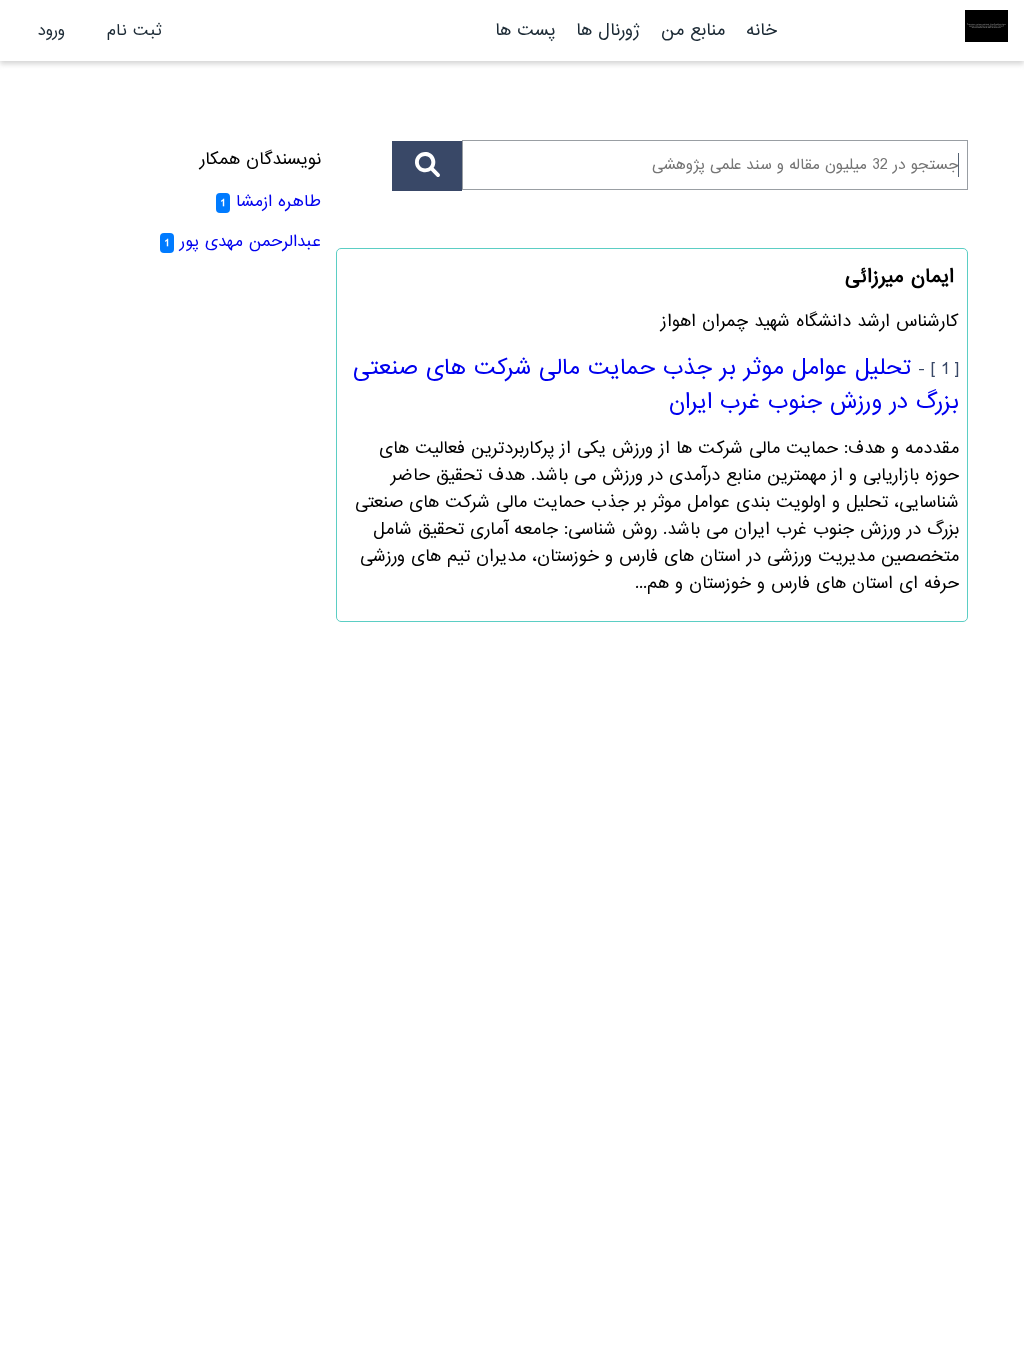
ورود (51, 30)
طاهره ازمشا (278, 201)
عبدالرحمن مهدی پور (250, 241)
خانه (761, 30)
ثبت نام (134, 30)
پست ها (525, 30)
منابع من (690, 30)
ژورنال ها (608, 30)
